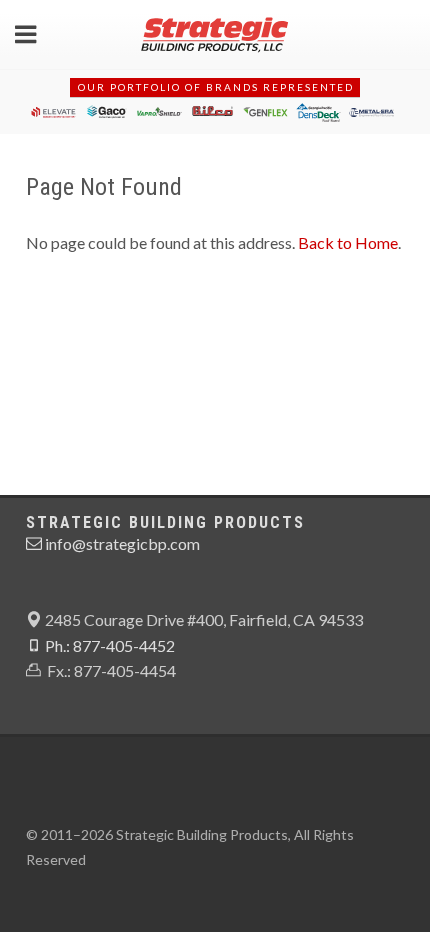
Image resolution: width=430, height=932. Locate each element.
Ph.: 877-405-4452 (108, 645)
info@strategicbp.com (121, 543)
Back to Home (348, 242)
